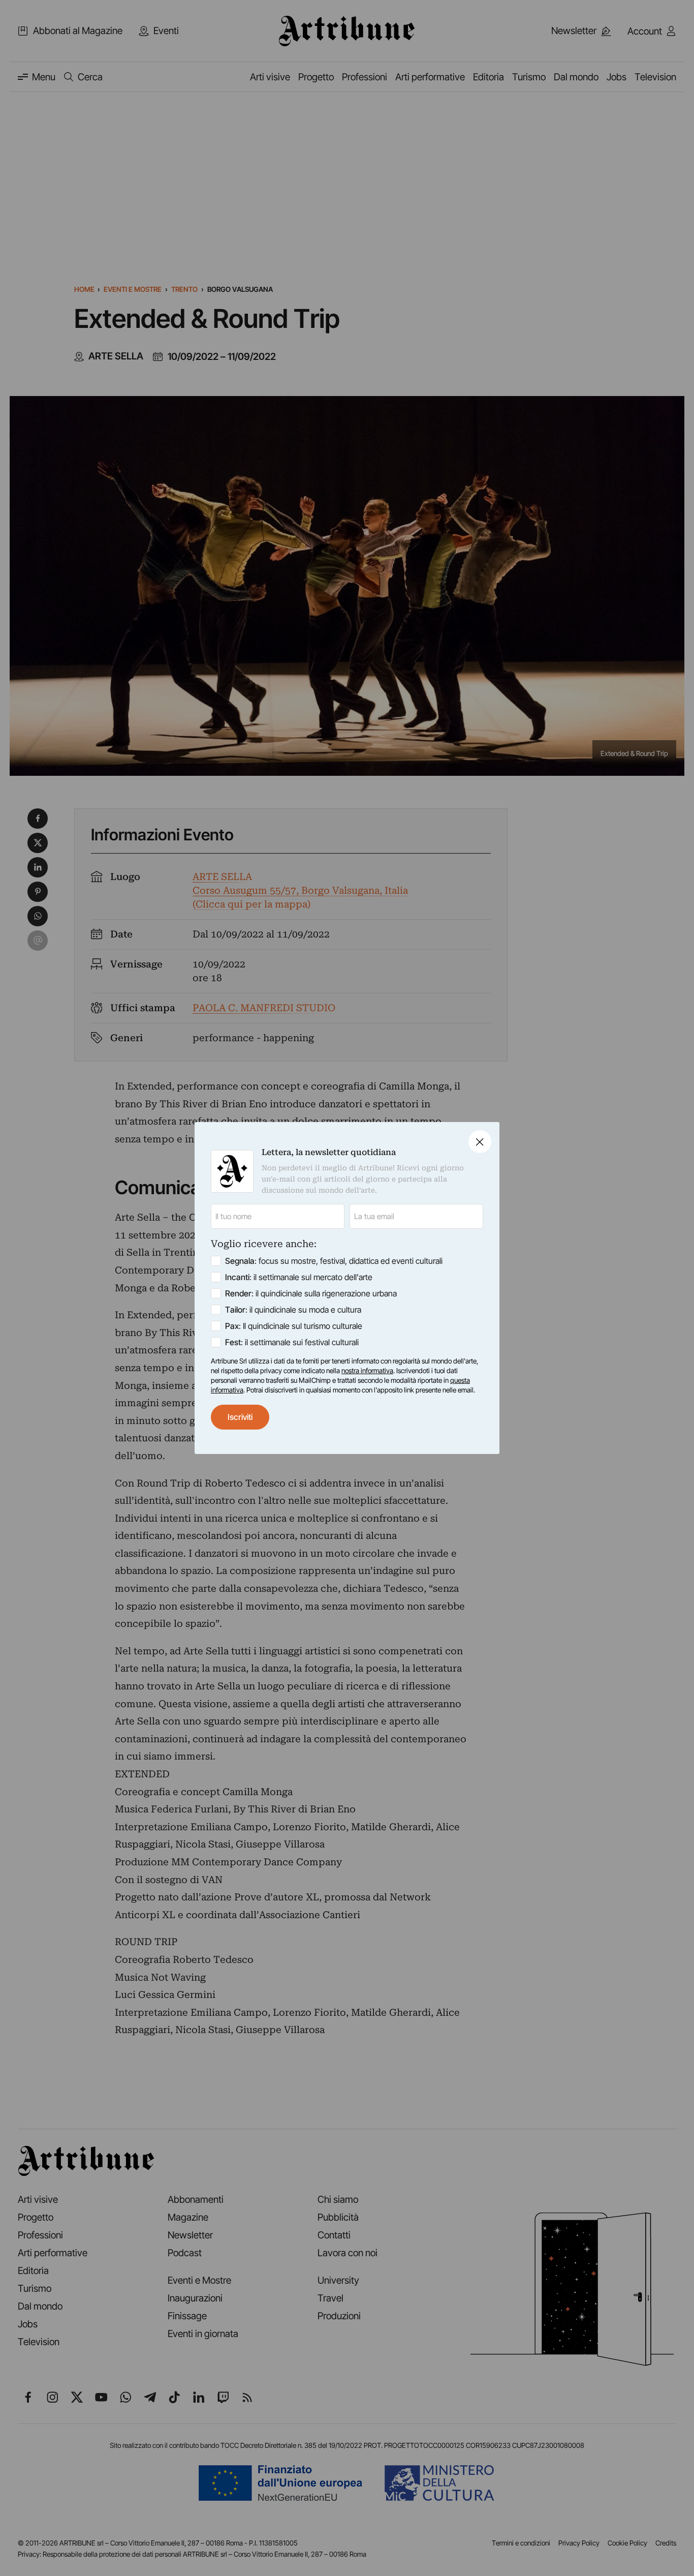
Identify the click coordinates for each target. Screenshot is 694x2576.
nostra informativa (367, 1371)
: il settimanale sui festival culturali (292, 1342)
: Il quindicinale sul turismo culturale (294, 1326)
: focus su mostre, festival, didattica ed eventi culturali (334, 1261)
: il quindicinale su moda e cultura (293, 1310)
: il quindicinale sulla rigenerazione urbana (311, 1293)
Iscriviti (240, 1417)
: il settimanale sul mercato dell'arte (299, 1277)
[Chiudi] (480, 1142)
